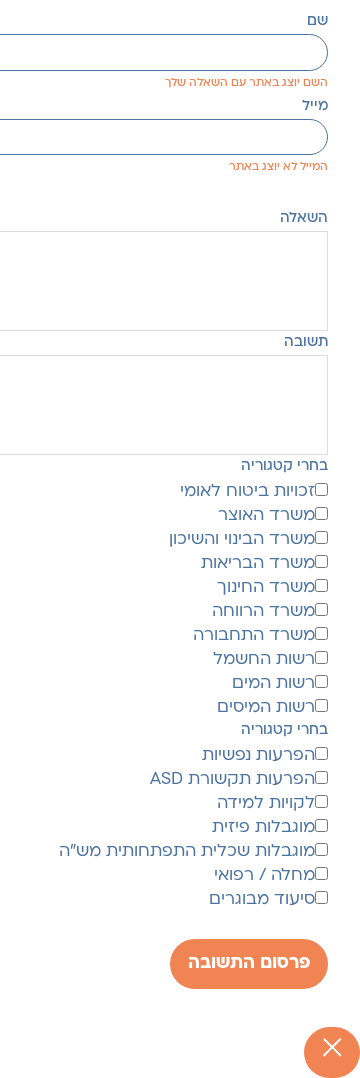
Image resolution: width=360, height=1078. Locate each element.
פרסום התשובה (249, 963)
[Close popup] (332, 1052)
